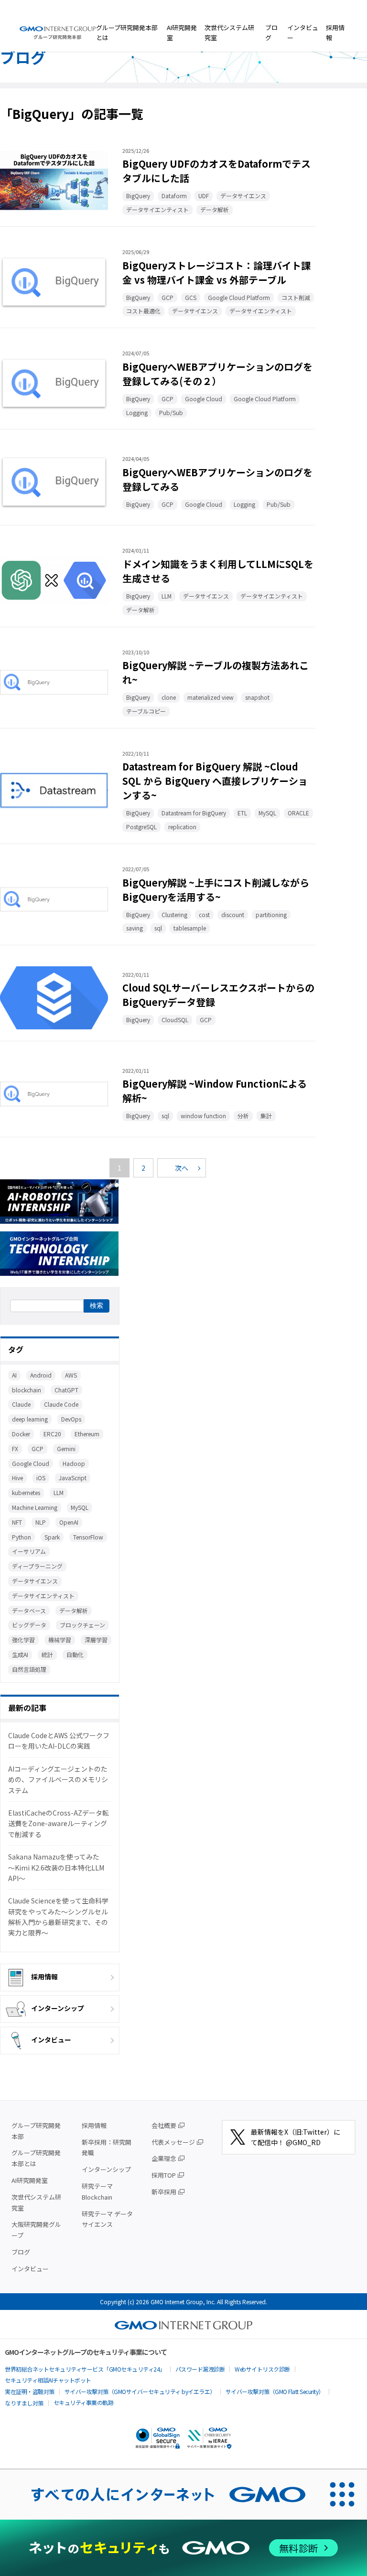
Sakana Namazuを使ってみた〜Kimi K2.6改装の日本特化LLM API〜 (56, 1867)
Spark (52, 1537)
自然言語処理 (29, 1669)
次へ (182, 1168)
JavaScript (73, 1478)
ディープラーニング (37, 1566)
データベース (29, 1610)
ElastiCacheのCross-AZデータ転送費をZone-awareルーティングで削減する (59, 1823)
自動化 (75, 1654)
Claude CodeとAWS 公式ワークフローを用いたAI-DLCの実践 (59, 1741)
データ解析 (74, 1610)
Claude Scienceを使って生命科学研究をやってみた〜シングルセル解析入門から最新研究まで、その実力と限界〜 (58, 1917)
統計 (47, 1654)
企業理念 (164, 2158)
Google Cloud (31, 1463)
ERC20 (52, 1434)
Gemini (66, 1448)
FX (15, 1448)
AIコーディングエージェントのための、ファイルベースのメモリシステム (58, 1780)
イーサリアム (29, 1551)
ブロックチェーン (82, 1625)
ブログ (271, 32)
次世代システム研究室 (229, 32)
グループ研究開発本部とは (127, 32)
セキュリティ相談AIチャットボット (48, 2380)
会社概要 (164, 2125)
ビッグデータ (29, 1625)
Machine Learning (35, 1507)
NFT (17, 1522)
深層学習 (96, 1640)
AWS (71, 1375)
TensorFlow (88, 1537)
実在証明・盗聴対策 (30, 2391)
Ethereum (87, 1434)
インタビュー (303, 32)
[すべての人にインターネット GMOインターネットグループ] (159, 2494)
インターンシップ (58, 2008)
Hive (17, 1478)
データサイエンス (35, 1581)
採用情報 (335, 32)
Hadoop (74, 1463)
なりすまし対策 (24, 2403)
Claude (21, 1404)
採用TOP (164, 2175)
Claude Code (61, 1404)
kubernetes (26, 1492)
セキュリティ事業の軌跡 (84, 2402)
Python (22, 1537)
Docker (21, 1434)
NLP (41, 1522)
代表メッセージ (173, 2142)
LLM (59, 1492)
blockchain (27, 1390)
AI (14, 1375)
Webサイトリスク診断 (262, 2369)
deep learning (30, 1419)
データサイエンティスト (43, 1596)
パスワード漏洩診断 (200, 2369)
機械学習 (60, 1640)
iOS (41, 1478)
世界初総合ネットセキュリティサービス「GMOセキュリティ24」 (85, 2369)
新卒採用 (164, 2192)
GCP (38, 1448)
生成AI (20, 1654)
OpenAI (69, 1522)
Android (41, 1375)
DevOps (71, 1419)
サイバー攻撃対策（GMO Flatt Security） (275, 2391)
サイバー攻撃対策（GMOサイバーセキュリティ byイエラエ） (140, 2391)
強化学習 (23, 1640)
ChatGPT (66, 1390)
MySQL (80, 1507)
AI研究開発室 (182, 32)
